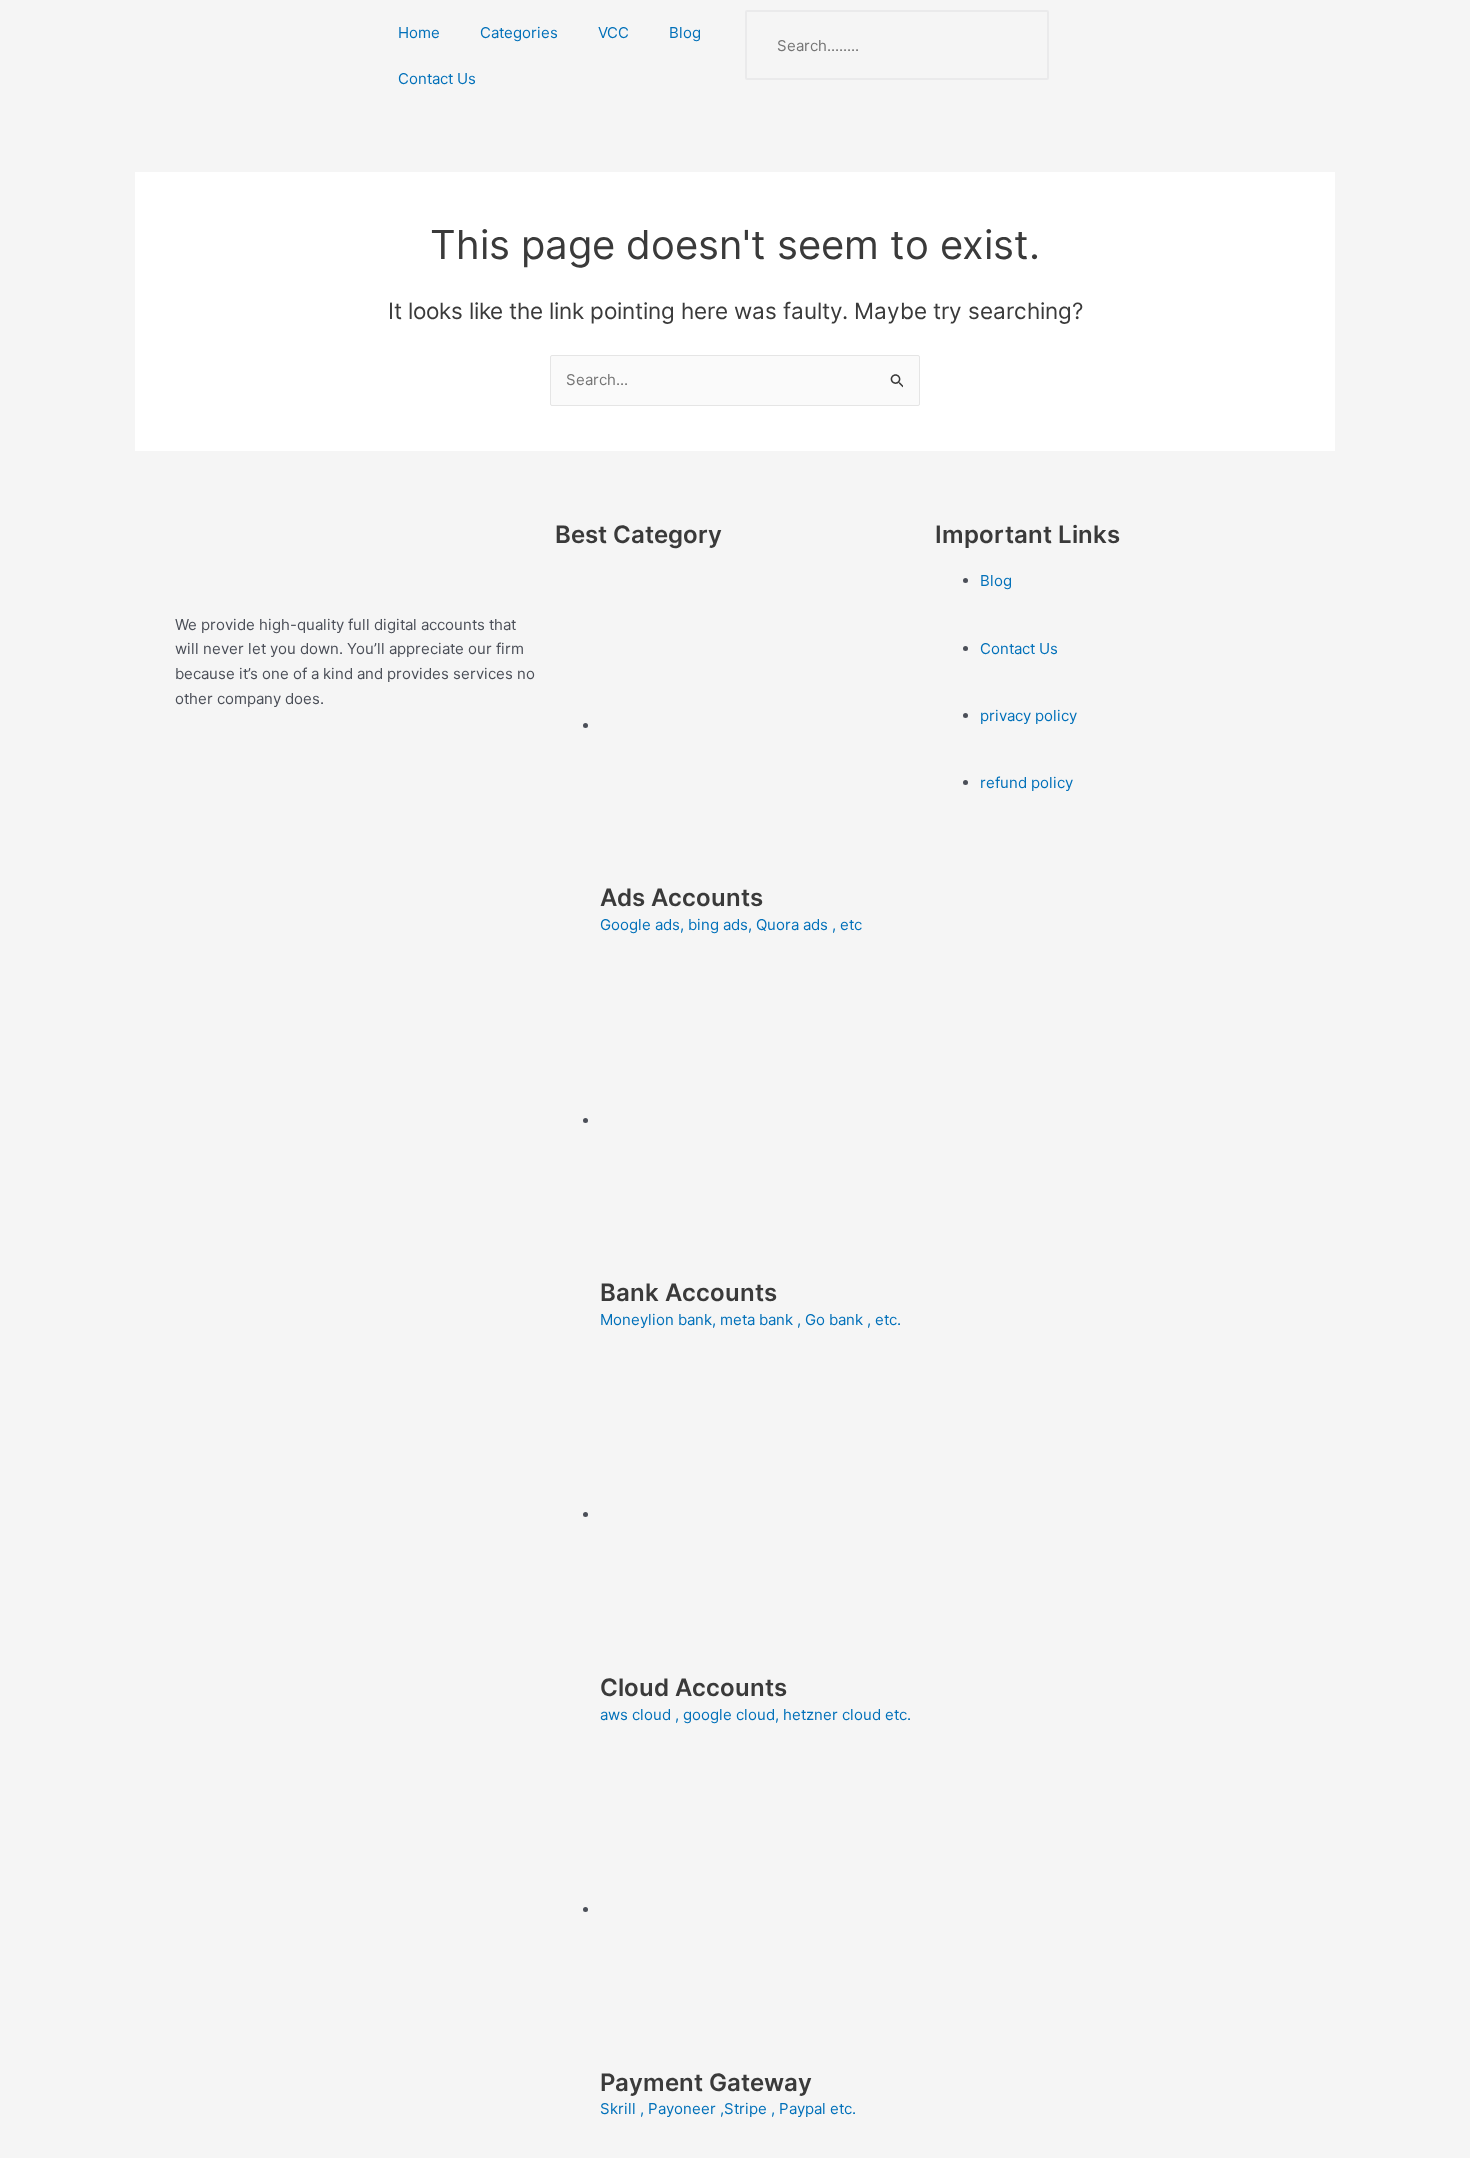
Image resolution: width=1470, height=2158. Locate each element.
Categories (519, 32)
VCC (613, 32)
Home (419, 32)
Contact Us (437, 78)
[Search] (1014, 45)
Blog (685, 32)
